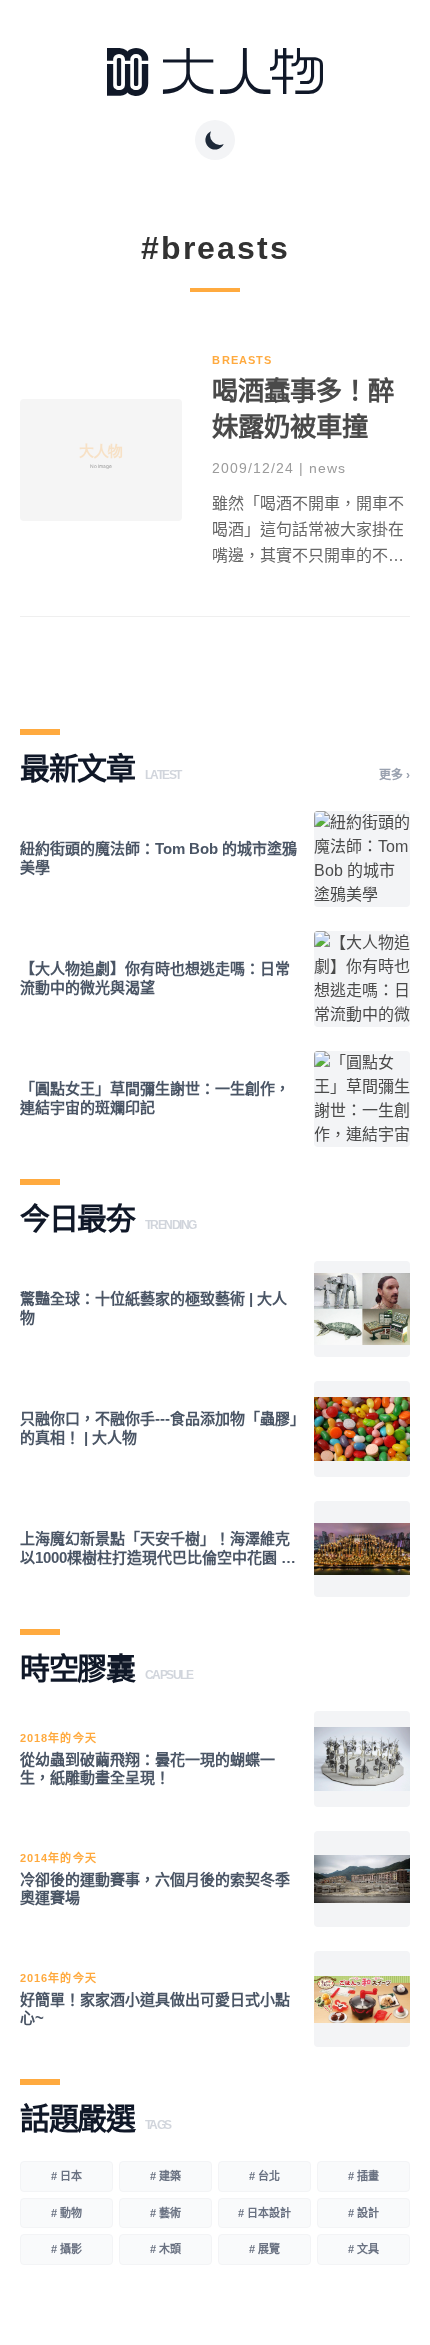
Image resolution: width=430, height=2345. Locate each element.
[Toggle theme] (215, 140)
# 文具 (363, 2249)
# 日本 (66, 2176)
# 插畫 (363, 2176)
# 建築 (165, 2176)
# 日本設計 (264, 2213)
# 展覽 (264, 2249)
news (327, 468)
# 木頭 (165, 2249)
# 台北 (264, 2176)
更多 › (394, 775)
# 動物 (66, 2213)
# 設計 (363, 2213)
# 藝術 (165, 2213)
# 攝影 (66, 2249)
